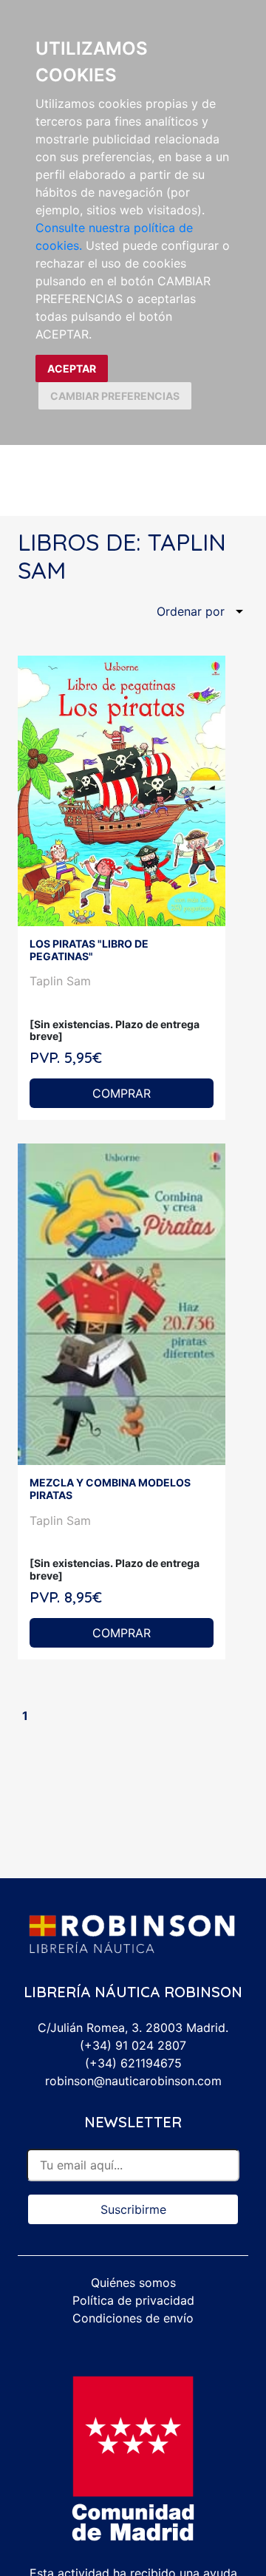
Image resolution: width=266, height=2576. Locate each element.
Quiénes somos (133, 2283)
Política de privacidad (133, 2300)
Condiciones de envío (133, 2318)
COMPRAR (122, 1093)
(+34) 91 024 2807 (133, 2045)
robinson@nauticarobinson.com (133, 2081)
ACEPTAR (72, 368)
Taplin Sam (60, 981)
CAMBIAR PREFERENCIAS (115, 396)
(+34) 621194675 (133, 2063)
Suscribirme (133, 2209)
